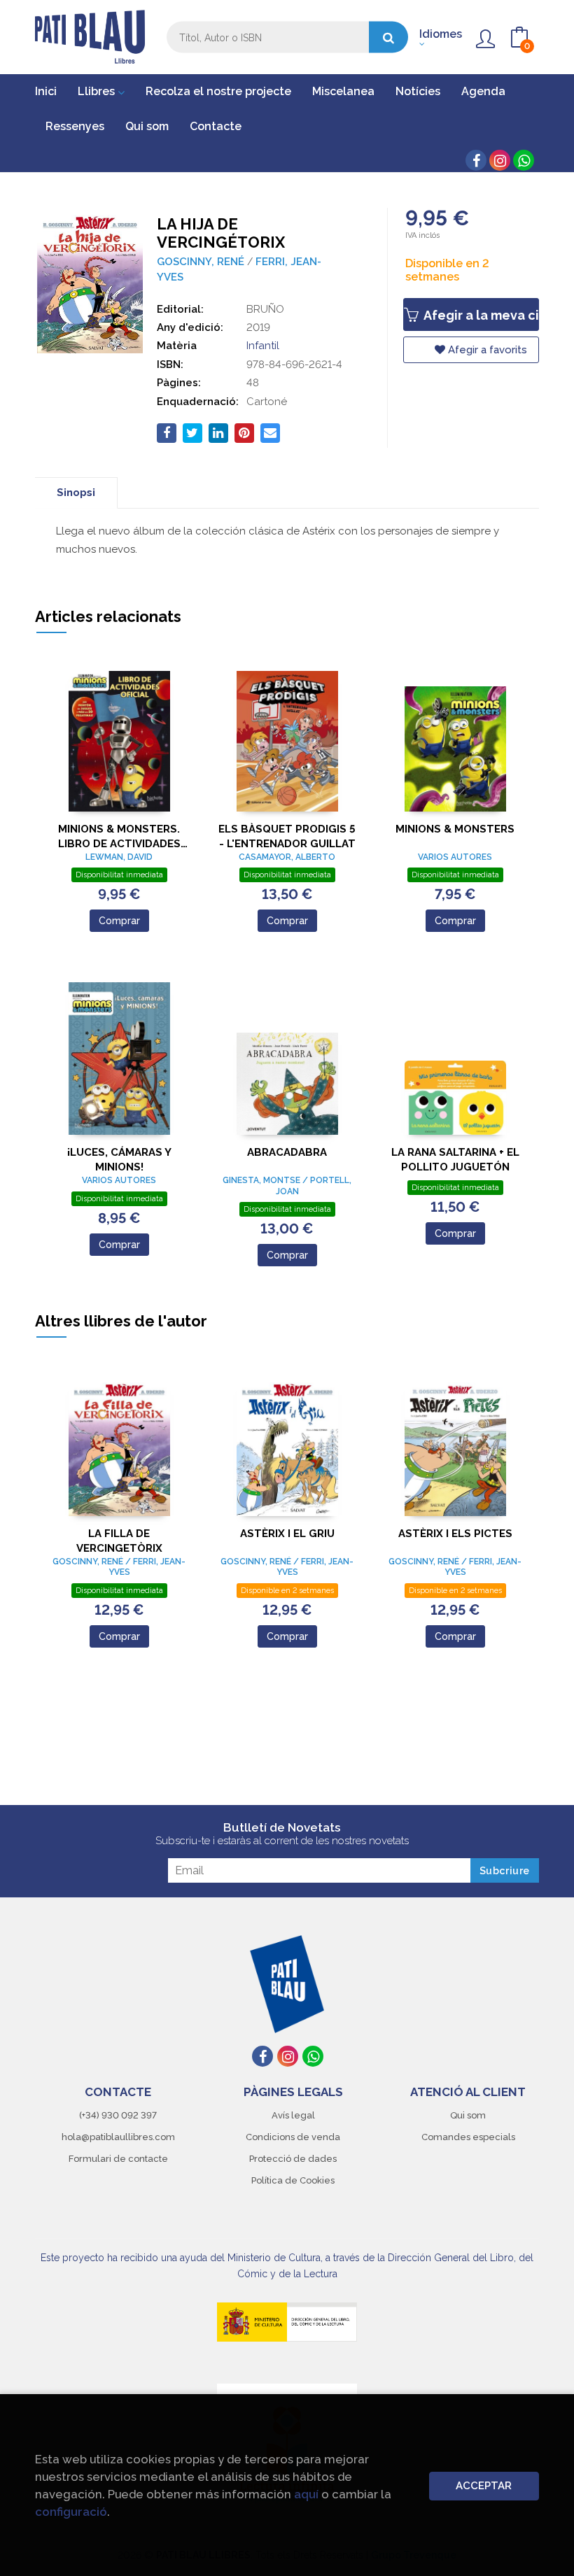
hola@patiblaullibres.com (118, 2137)
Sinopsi (76, 493)
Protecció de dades (293, 2159)
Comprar (119, 921)
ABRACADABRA (287, 1152)
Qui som (468, 2115)
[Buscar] (388, 37)
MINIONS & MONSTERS (455, 829)
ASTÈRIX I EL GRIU (287, 1534)
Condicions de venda (293, 2137)
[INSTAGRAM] (500, 160)
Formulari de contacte (118, 2159)
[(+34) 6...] (524, 160)
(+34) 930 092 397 (118, 2115)
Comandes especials (468, 2137)
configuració (71, 2512)
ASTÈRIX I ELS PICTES (455, 1534)
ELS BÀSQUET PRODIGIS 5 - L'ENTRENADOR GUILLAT (287, 836)
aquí (306, 2494)
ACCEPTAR (484, 2486)
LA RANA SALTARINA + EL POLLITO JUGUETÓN (455, 1160)
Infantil (263, 346)
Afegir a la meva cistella (480, 315)
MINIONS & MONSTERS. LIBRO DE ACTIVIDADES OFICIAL (119, 836)
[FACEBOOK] (476, 160)
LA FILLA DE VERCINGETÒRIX (119, 1541)
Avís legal (293, 2115)
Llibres (98, 91)
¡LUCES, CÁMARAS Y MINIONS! (119, 1160)
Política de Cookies (293, 2180)
